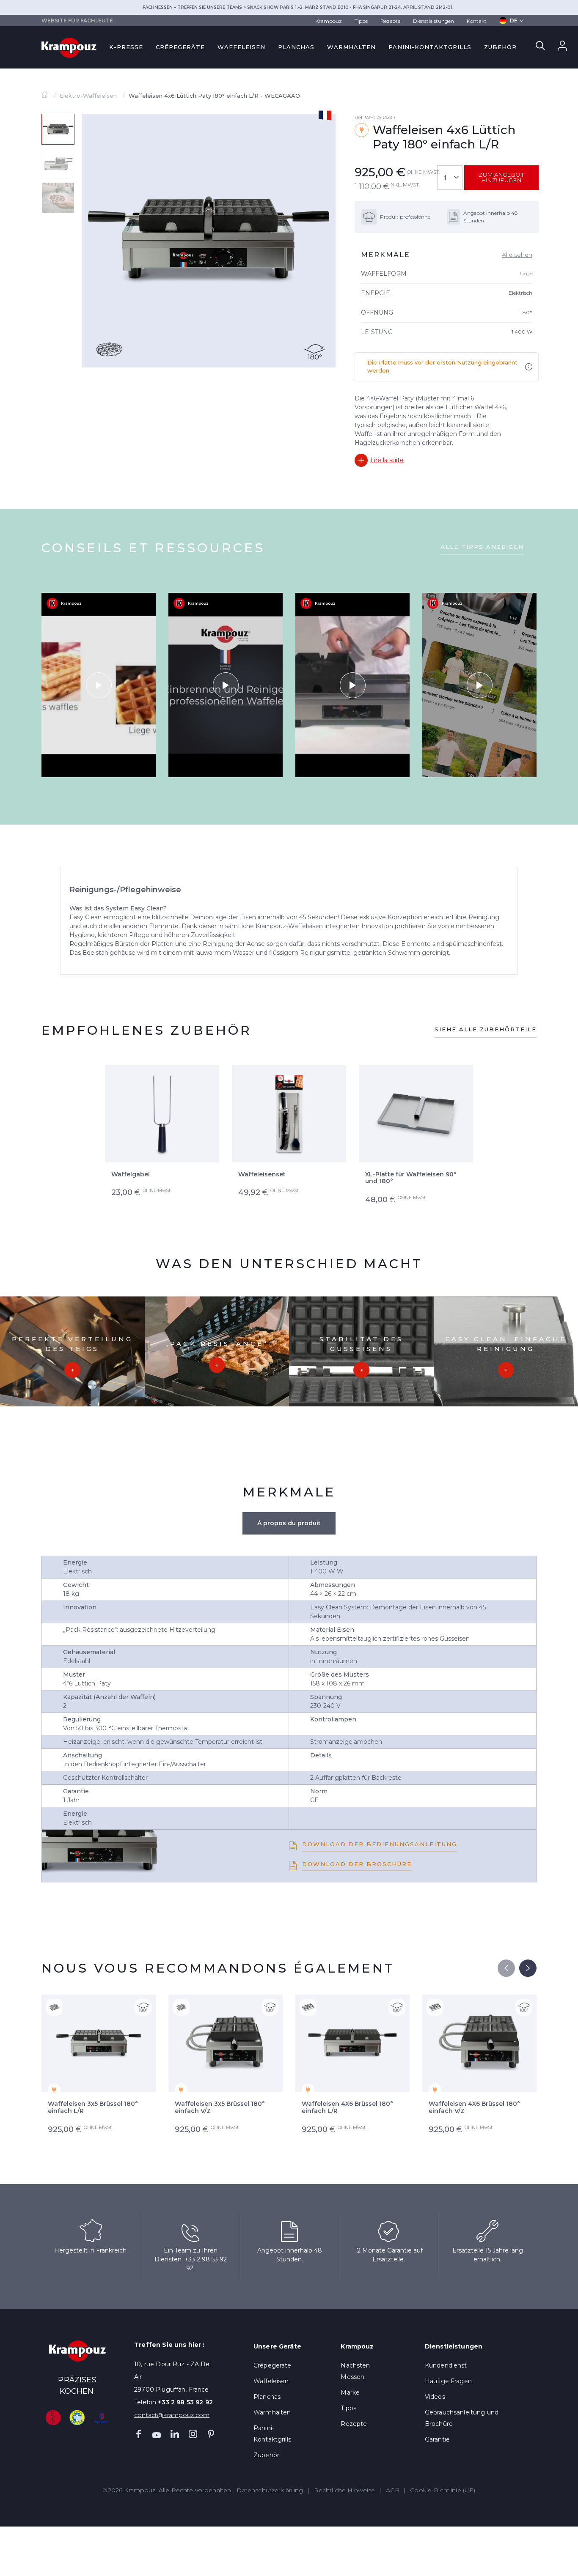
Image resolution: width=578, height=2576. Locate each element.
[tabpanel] (209, 241)
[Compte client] (562, 48)
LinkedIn (175, 2434)
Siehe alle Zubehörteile (486, 1029)
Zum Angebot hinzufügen (501, 177)
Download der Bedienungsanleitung (380, 1844)
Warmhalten (351, 47)
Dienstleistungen (433, 21)
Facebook (138, 2434)
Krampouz (329, 21)
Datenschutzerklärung (270, 2490)
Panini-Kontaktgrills (430, 47)
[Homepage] (45, 96)
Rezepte (390, 21)
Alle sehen (517, 255)
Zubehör (500, 47)
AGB (393, 2490)
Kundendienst (446, 2365)
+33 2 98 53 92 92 (185, 2402)
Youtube (157, 2434)
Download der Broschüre (357, 1864)
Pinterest (211, 2434)
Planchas (296, 47)
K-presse (126, 47)
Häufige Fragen (448, 2381)
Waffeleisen (241, 47)
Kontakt (477, 21)
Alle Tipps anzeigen (482, 547)
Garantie (437, 2439)
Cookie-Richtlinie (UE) (443, 2490)
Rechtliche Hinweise (345, 2490)
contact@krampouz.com (172, 2415)
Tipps (361, 21)
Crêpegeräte (180, 47)
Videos (435, 2397)
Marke (350, 2392)
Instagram (193, 2434)
